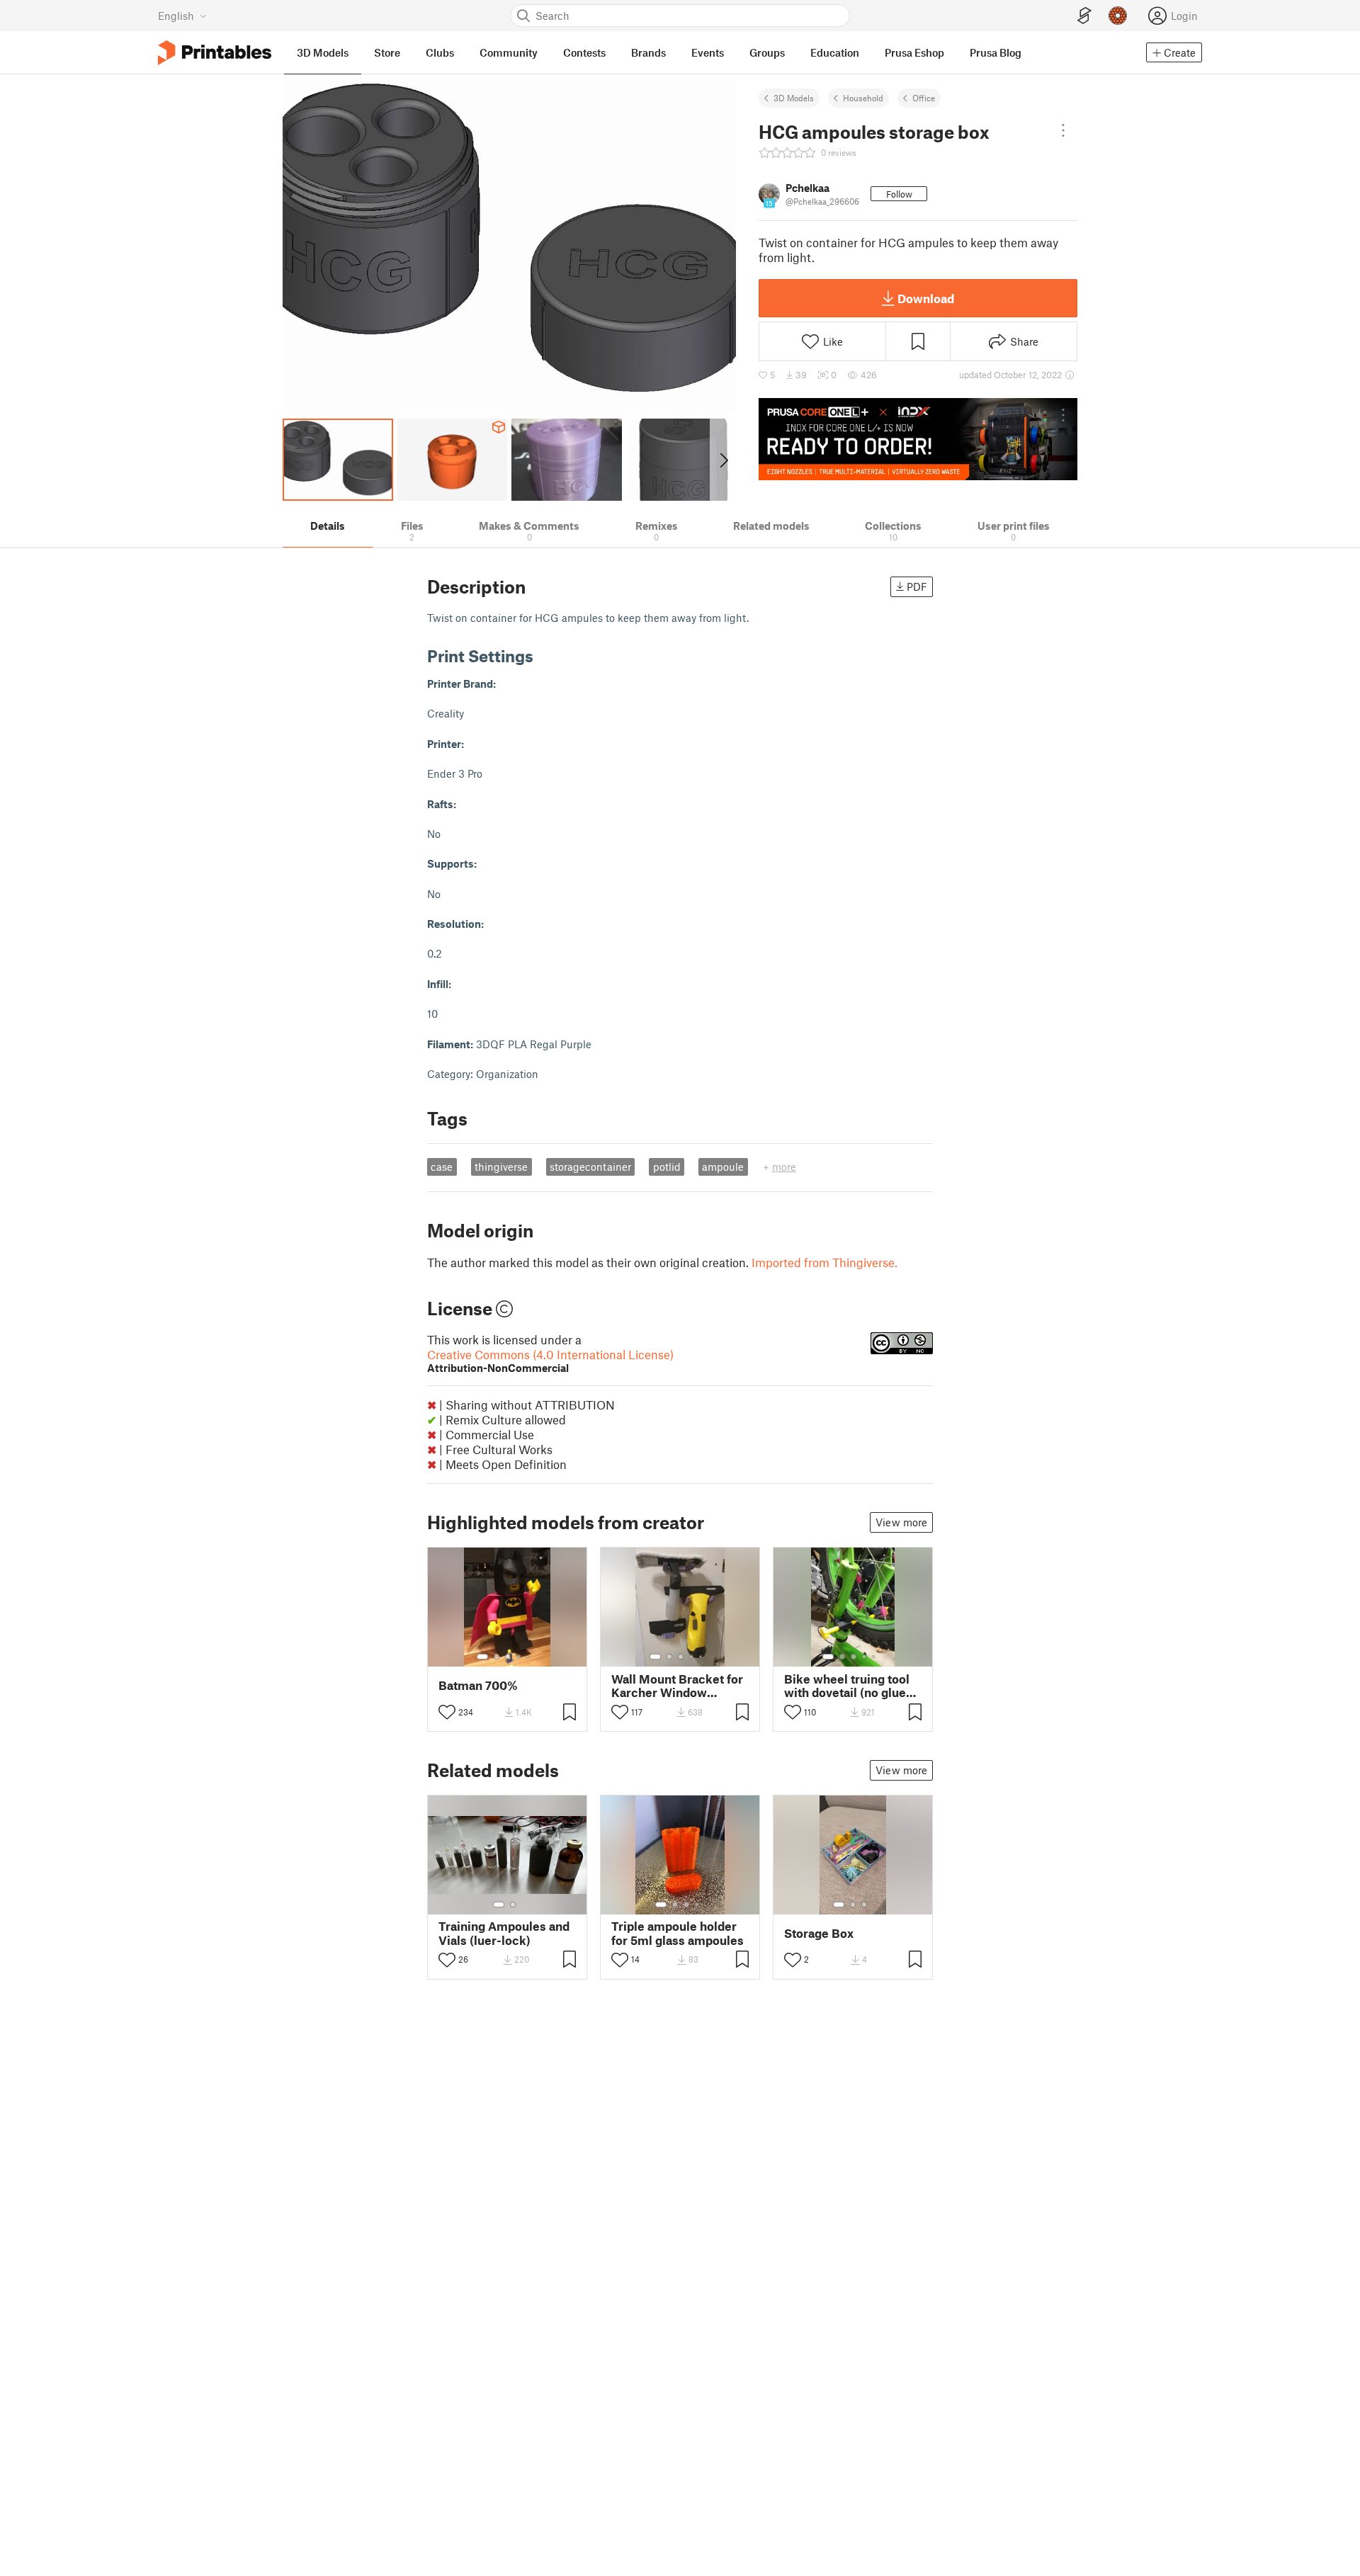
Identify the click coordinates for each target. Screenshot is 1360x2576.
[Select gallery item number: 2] (497, 1657)
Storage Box (819, 1933)
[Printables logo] (215, 53)
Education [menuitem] (835, 52)
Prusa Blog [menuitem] (996, 52)
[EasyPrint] (1084, 16)
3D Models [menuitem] (323, 52)
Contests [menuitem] (584, 52)
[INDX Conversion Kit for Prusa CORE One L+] (918, 439)
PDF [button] (917, 586)
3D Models (794, 98)
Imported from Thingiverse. (824, 1262)
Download (926, 298)
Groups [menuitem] (767, 52)
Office (924, 98)
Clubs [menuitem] (440, 52)
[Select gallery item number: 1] (482, 1657)
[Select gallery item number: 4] (519, 1657)
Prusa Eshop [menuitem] (914, 52)
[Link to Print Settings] (544, 656)
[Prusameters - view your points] (1118, 16)
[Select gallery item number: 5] (529, 1657)
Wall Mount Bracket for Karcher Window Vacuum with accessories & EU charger (677, 1686)
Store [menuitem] (387, 52)
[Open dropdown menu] (1063, 130)
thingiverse (501, 1167)
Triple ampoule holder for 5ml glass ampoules (678, 1933)
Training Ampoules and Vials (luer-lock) (504, 1933)
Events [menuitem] (708, 52)
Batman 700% (478, 1685)
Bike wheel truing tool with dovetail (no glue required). (847, 1686)
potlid (667, 1167)
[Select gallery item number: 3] (508, 1657)
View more (901, 1522)
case (442, 1167)
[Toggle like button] (447, 1712)
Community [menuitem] (509, 52)
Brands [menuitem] (648, 52)
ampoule (723, 1167)
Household (863, 98)
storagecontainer (590, 1167)
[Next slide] (723, 460)
